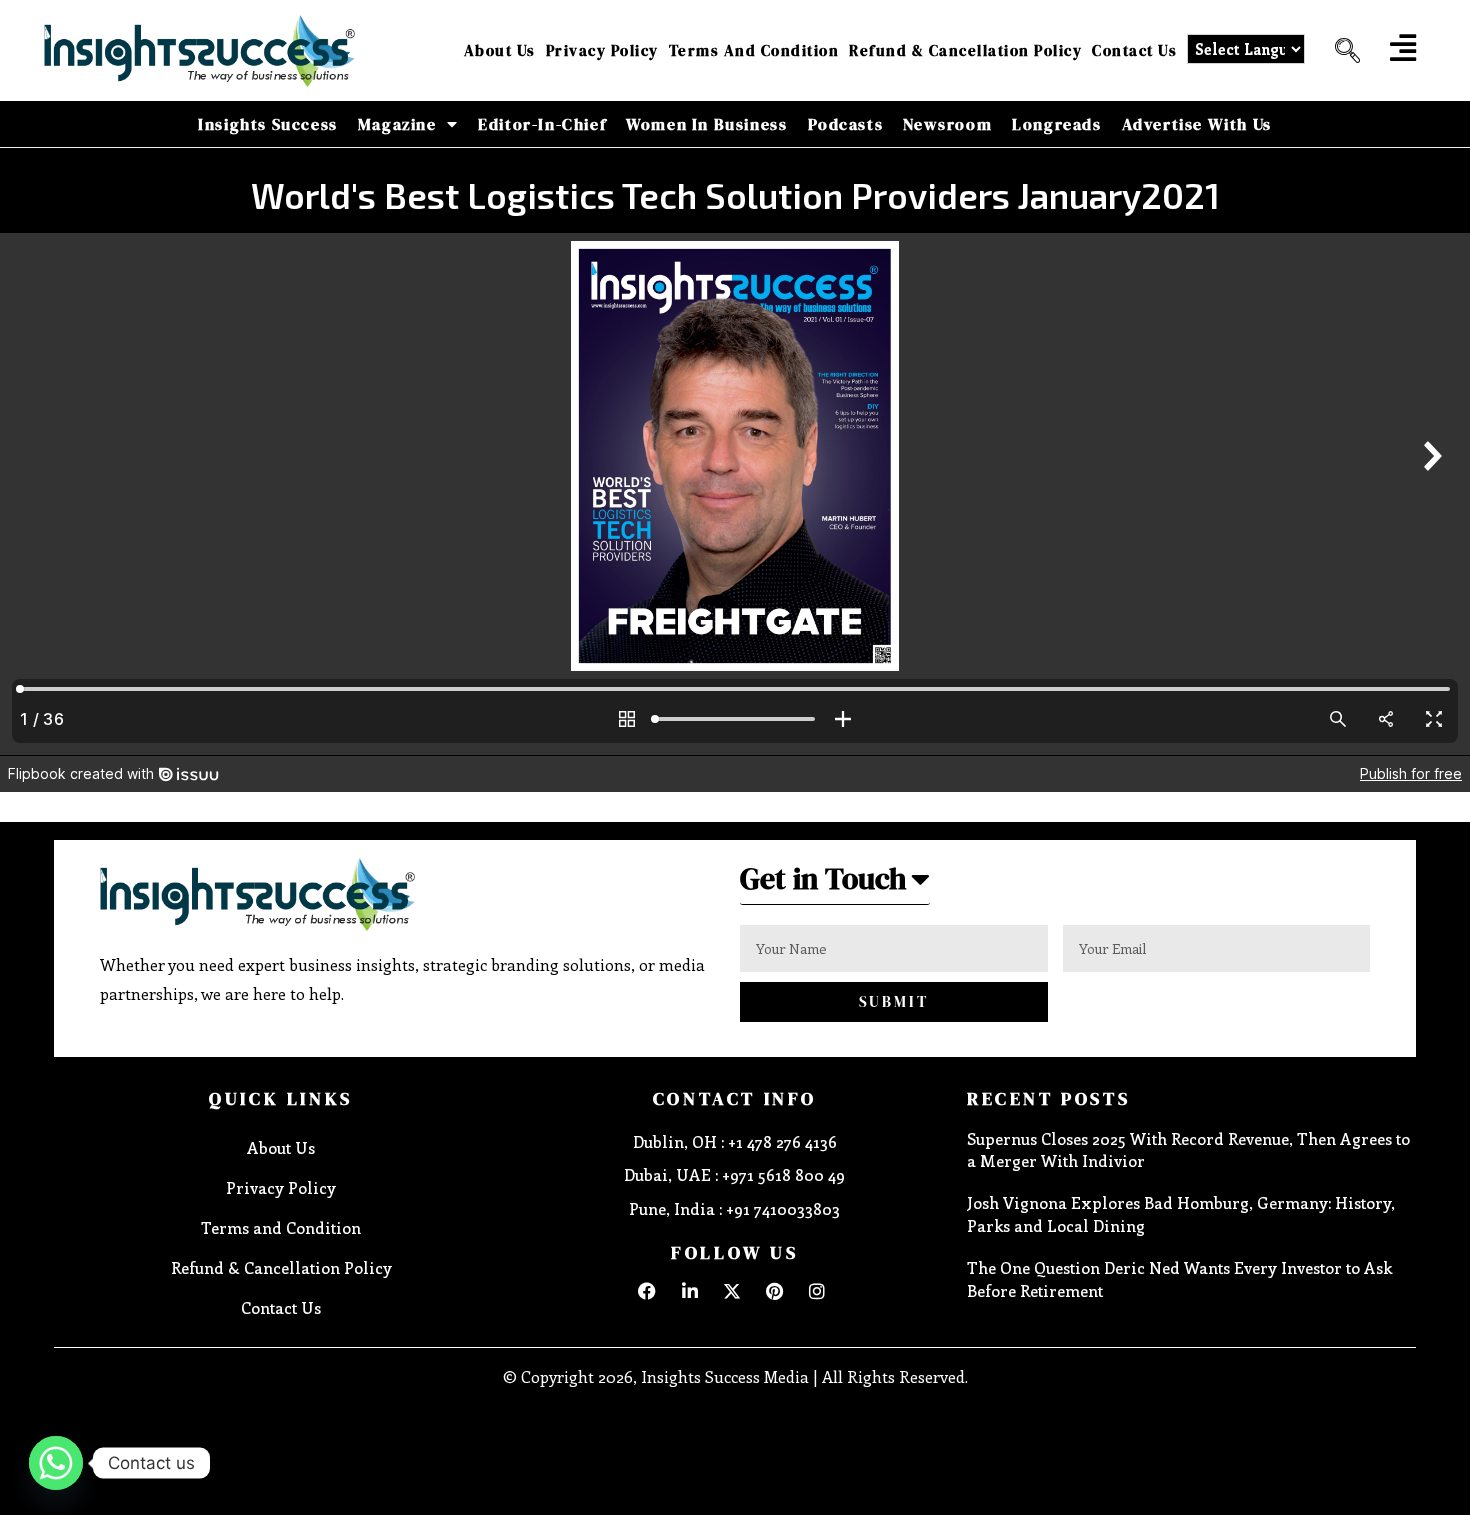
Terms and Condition (754, 50)
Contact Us (1134, 50)
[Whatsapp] (56, 1463)
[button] (1340, 51)
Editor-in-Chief (542, 124)
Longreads (1056, 124)
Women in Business (706, 124)
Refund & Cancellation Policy (965, 50)
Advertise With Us (1197, 124)
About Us (500, 50)
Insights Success (268, 124)
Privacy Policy (602, 50)
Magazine (397, 124)
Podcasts (846, 124)
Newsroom (947, 124)
